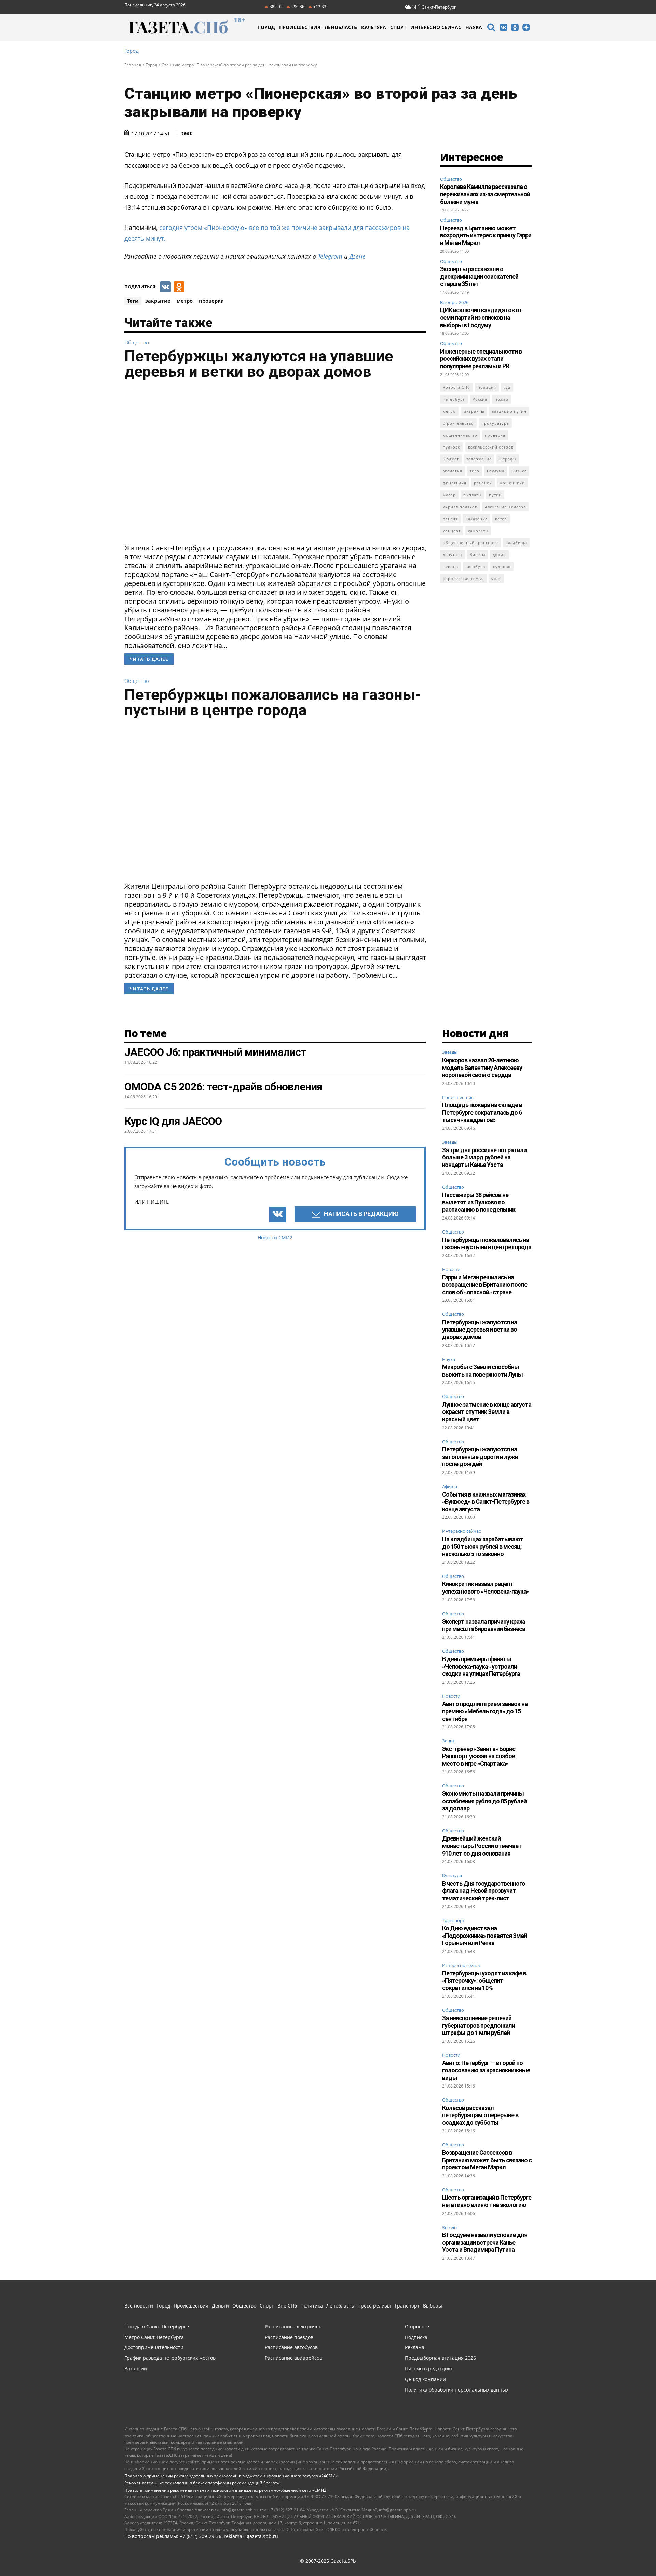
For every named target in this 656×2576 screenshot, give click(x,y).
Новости (451, 1270)
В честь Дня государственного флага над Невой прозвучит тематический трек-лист (484, 1891)
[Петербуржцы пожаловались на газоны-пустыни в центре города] (275, 802)
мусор (449, 495)
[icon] (491, 28)
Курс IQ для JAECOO (173, 1121)
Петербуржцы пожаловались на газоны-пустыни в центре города (273, 702)
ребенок (483, 483)
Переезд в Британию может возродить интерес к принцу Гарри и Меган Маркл (486, 235)
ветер (501, 519)
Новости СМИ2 (275, 1237)
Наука (449, 1360)
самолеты (478, 531)
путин (495, 495)
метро (185, 301)
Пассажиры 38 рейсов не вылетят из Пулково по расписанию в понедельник (479, 1202)
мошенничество (460, 435)
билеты (477, 555)
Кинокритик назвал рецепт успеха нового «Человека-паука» (486, 1588)
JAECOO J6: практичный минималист (215, 1052)
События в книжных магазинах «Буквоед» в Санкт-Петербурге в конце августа (486, 1502)
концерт (452, 531)
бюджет (451, 459)
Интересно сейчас (461, 1531)
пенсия (450, 519)
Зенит (448, 1741)
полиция (487, 387)
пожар (502, 399)
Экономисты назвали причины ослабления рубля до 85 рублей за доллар (484, 1801)
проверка (211, 301)
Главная (133, 65)
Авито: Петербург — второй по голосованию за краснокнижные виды (486, 2070)
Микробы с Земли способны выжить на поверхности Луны (482, 1371)
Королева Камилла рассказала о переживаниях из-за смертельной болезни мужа (485, 194)
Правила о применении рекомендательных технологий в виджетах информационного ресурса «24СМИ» (231, 2476)
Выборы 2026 (454, 302)
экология (453, 471)
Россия (480, 399)
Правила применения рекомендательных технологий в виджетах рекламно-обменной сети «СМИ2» (226, 2490)
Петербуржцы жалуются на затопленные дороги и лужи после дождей (480, 1457)
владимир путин (509, 411)
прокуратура (495, 423)
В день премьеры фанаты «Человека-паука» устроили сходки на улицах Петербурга (481, 1666)
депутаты (453, 555)
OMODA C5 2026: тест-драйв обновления (223, 1087)
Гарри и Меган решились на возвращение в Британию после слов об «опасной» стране (485, 1284)
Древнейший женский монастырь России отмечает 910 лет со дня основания (482, 1846)
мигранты (474, 411)
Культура (452, 1876)
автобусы (476, 567)
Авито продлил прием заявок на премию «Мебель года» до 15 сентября (485, 1711)
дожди (499, 555)
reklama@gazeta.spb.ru (251, 2536)
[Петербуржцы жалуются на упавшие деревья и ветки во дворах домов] (275, 464)
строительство (458, 423)
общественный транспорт (470, 543)
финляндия (455, 483)
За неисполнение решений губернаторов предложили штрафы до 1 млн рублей (479, 2025)
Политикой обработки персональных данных (77, 2562)
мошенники (512, 483)
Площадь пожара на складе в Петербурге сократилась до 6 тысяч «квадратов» (482, 1112)
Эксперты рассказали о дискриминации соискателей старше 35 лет (479, 276)
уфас (496, 578)
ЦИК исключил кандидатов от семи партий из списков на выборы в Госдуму (481, 317)
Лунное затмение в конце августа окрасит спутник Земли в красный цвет (487, 1412)
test (187, 133)
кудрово (502, 567)
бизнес (519, 471)
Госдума (496, 471)
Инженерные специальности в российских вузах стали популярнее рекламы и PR (481, 359)
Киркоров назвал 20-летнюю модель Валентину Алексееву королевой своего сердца (482, 1067)
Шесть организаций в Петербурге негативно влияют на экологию (487, 2201)
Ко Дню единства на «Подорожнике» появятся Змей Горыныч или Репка (484, 1936)
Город (132, 51)
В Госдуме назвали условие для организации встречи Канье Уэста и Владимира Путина (485, 2242)
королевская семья (463, 578)
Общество (137, 342)
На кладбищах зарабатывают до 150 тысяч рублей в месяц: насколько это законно (483, 1546)
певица (450, 567)
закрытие (158, 301)
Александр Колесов (505, 507)
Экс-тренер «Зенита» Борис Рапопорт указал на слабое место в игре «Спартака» (479, 1756)
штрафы (508, 459)
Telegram (330, 256)
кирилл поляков (460, 507)
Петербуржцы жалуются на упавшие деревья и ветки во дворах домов (259, 364)
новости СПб (456, 387)
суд (507, 387)
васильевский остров (491, 447)
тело (475, 471)
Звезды (450, 1052)
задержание (479, 459)
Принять (629, 2558)
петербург (454, 399)
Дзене (357, 256)
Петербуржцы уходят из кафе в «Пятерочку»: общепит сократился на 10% (484, 1981)
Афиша (450, 1487)
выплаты (472, 495)
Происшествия (458, 1098)
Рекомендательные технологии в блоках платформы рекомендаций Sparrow (202, 2483)
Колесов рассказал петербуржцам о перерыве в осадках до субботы (480, 2115)
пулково (452, 447)
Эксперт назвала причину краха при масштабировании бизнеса (484, 1625)
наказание (476, 519)
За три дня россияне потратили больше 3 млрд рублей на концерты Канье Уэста (484, 1157)
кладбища (516, 543)
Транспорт (453, 1921)
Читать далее (149, 659)
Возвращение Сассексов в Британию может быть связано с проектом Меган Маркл (487, 2160)
